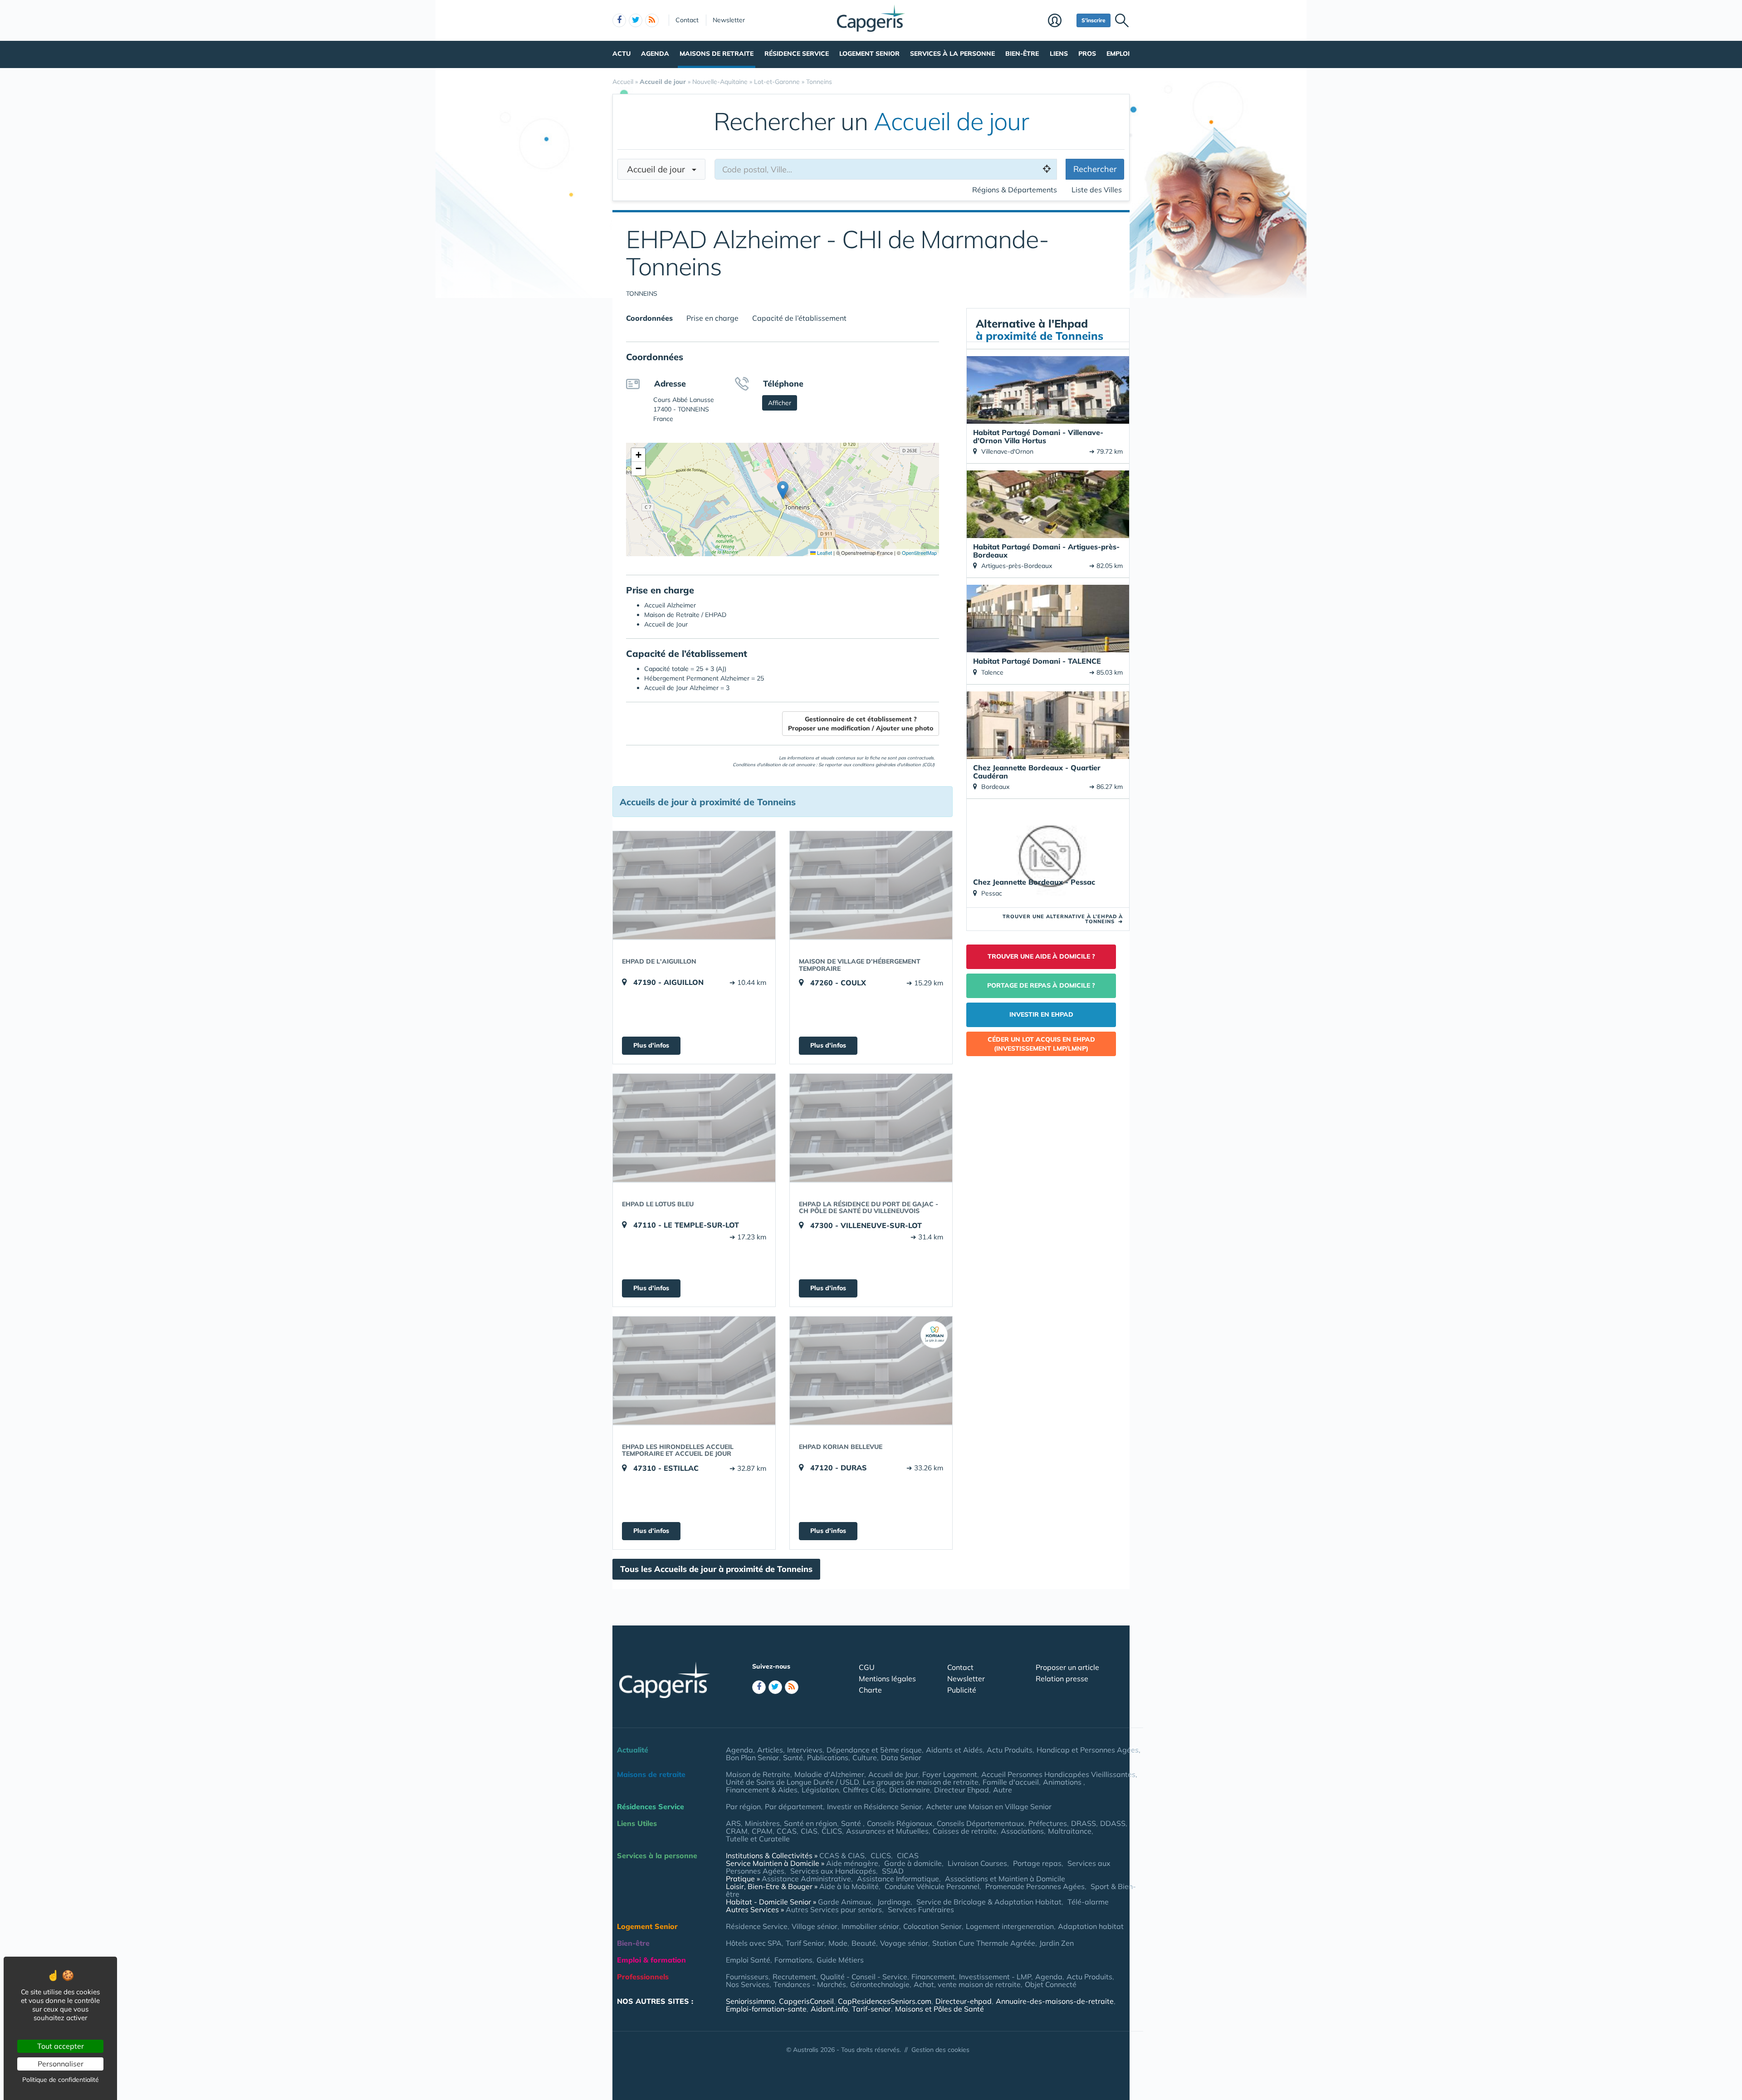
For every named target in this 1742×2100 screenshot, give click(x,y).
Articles (770, 1750)
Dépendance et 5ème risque (874, 1750)
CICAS (908, 1855)
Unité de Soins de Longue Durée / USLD (792, 1782)
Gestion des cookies (940, 2050)
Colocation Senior (932, 1926)
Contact (687, 20)
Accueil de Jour (893, 1774)
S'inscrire (1094, 20)
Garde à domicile (913, 1863)
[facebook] (619, 20)
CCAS (787, 1831)
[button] (783, 490)
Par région (743, 1806)
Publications (828, 1757)
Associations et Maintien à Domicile (1005, 1879)
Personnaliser (61, 2064)
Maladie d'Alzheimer (829, 1774)
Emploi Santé (748, 1960)
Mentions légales (887, 1679)
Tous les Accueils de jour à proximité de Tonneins (716, 1569)
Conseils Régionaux (900, 1823)
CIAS (809, 1831)
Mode (838, 1943)
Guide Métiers (840, 1960)
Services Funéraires (921, 1909)
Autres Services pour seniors (834, 1909)
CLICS (832, 1831)
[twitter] (636, 20)
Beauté (864, 1943)
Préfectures (1048, 1823)
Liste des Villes (1097, 190)
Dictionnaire (910, 1790)
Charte (870, 1690)
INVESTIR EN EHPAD (1041, 1014)
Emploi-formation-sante (766, 2009)
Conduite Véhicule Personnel (932, 1886)
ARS (733, 1823)
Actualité (633, 1750)
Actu (621, 54)
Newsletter (729, 20)
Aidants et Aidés (954, 1750)
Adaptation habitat (1091, 1926)
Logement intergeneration (1010, 1926)
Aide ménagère (852, 1863)
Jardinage (894, 1902)
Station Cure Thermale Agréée (984, 1943)
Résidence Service (797, 54)
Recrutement (794, 1977)
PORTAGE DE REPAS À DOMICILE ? (1041, 985)
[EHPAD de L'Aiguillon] (694, 885)
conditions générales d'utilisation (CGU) (893, 765)
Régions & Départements (1015, 190)
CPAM (762, 1831)
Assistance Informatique (898, 1879)
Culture (865, 1757)
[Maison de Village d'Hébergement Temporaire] (871, 885)
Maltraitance (1070, 1831)
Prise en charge (712, 318)
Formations (793, 1960)
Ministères (762, 1823)
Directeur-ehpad (964, 2001)
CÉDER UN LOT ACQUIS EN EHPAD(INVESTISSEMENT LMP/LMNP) (1041, 1044)
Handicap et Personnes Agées (1088, 1750)
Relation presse (1062, 1679)
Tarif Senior (805, 1943)
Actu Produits (1010, 1750)
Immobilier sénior (870, 1926)
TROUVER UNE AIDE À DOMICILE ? (1041, 956)
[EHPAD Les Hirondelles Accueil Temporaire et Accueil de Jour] (694, 1371)
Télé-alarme (1088, 1902)
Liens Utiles (637, 1823)
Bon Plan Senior (752, 1757)
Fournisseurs (747, 1977)
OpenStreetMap (919, 553)
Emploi (1118, 54)
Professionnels (643, 1977)
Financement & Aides (762, 1790)
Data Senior (901, 1757)
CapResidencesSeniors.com (885, 2001)
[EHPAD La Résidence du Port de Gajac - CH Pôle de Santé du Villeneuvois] (871, 1128)
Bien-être (1022, 54)
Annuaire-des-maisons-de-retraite (1055, 2001)
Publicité (962, 1690)
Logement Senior (869, 54)
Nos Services (748, 1984)
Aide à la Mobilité (849, 1886)
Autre (1003, 1790)
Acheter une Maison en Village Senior (989, 1806)
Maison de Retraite (758, 1774)
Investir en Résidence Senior (874, 1806)
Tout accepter (61, 2046)
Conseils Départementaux (981, 1823)
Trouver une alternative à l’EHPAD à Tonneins (1063, 919)
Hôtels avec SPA (754, 1943)
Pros (1087, 54)
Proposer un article (1067, 1667)
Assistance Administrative (806, 1879)
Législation (820, 1790)
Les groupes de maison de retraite (921, 1782)
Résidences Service (651, 1806)
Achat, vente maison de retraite (967, 1984)
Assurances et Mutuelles (887, 1831)
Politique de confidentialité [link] (61, 2080)
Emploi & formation (651, 1960)
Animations (1063, 1782)
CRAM (737, 1831)
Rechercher (1095, 169)
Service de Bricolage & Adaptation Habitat (989, 1902)
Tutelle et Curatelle (758, 1839)
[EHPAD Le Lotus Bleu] (694, 1128)
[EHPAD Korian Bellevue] (871, 1371)
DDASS (1113, 1823)
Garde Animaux (845, 1902)
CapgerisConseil (806, 2001)
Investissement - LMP (995, 1977)
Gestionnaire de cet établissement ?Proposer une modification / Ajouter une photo (861, 724)
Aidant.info (829, 2009)
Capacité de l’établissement (799, 318)
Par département (794, 1806)
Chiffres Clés (864, 1790)
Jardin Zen (1057, 1943)
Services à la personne (952, 54)
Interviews (805, 1750)
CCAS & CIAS (842, 1855)
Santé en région (810, 1823)
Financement (933, 1977)
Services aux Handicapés (833, 1871)
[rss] (652, 20)
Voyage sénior (904, 1943)
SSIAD (893, 1871)
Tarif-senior (871, 2009)
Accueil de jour (659, 169)
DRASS (1084, 1823)
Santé (793, 1757)
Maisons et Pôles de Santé (940, 2009)
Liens (1059, 54)
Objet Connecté (1051, 1984)
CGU (867, 1667)
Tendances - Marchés (810, 1984)
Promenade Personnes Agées (1035, 1886)
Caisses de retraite (965, 1831)
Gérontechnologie (880, 1984)
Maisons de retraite (717, 54)
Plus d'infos (651, 1045)
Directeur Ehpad (962, 1790)
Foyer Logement (950, 1774)
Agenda (655, 54)
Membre (1060, 21)
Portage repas (1037, 1863)
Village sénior (815, 1926)
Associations (1022, 1831)
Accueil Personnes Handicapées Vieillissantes (1058, 1774)
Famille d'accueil (1011, 1782)
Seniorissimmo (750, 2001)
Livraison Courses (977, 1863)
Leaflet (824, 553)
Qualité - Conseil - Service (864, 1977)
